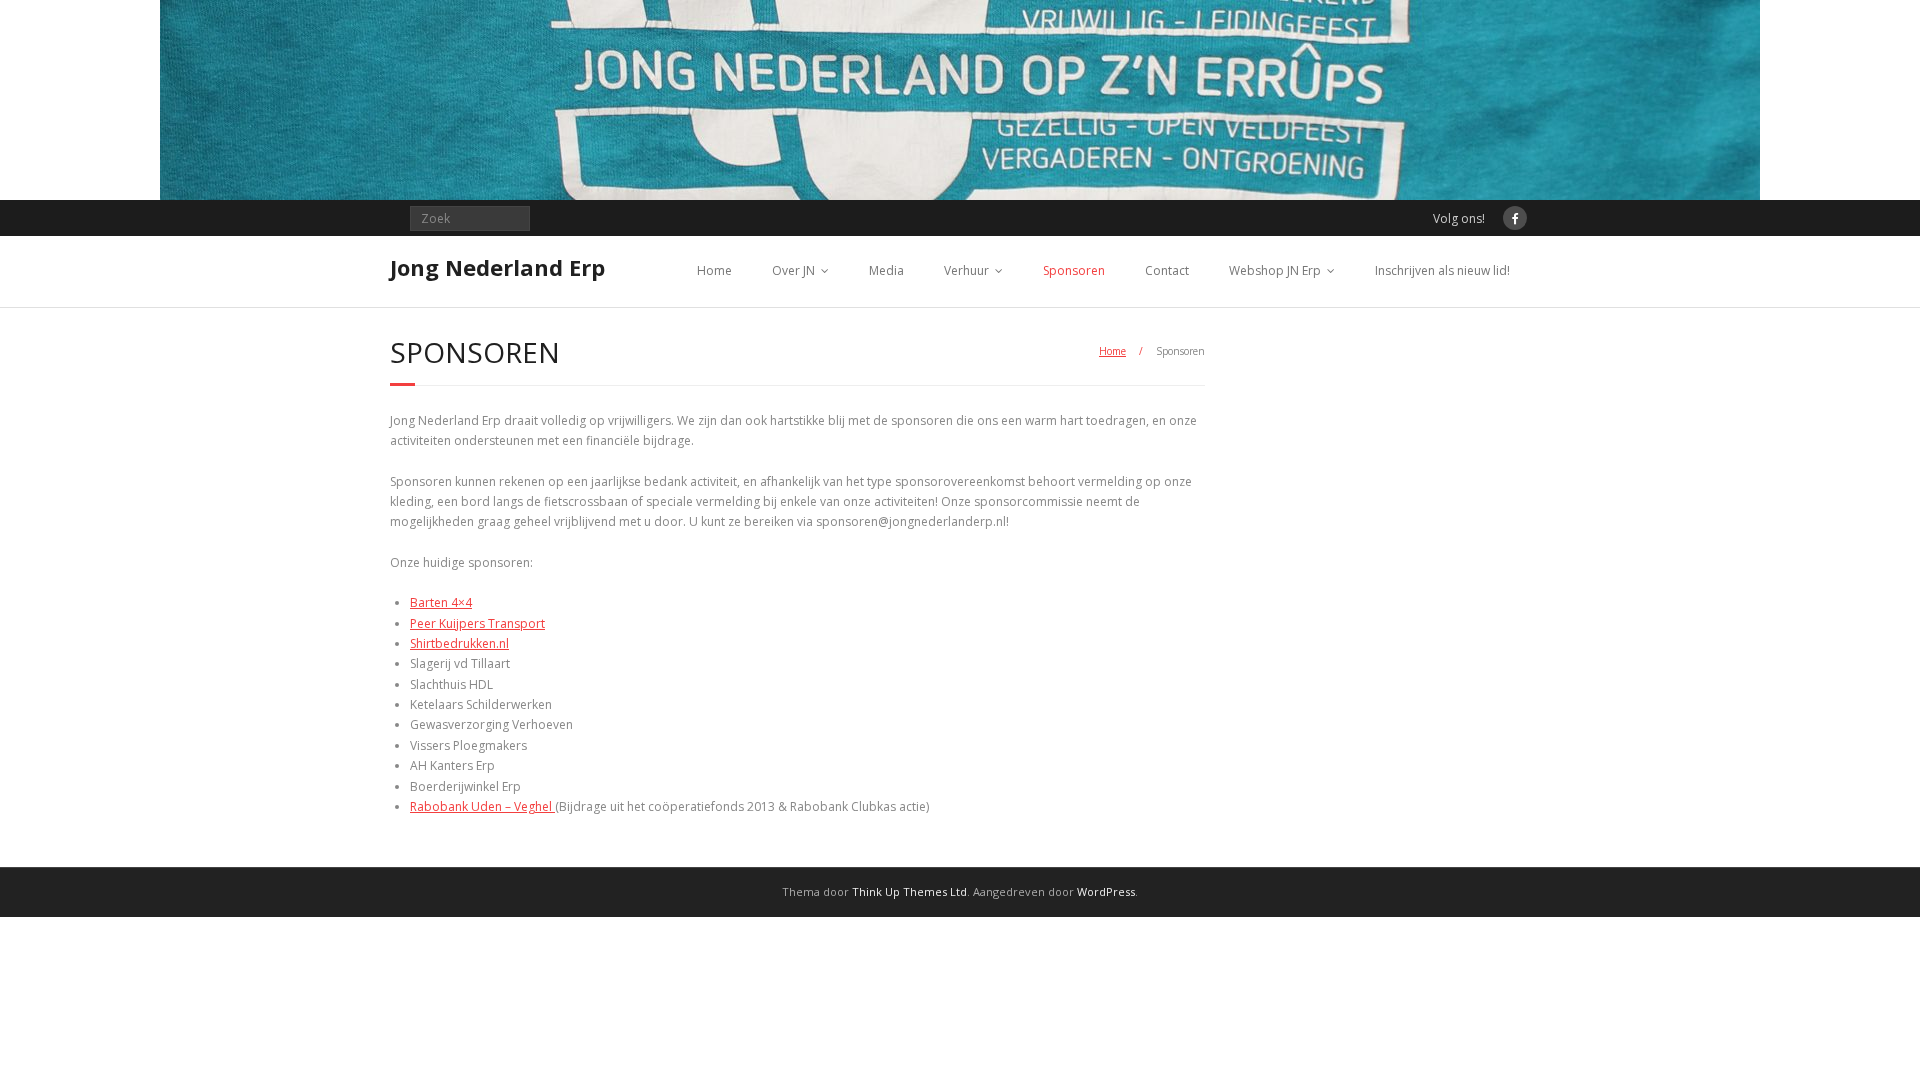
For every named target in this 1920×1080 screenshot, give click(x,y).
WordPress (1106, 891)
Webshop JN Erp (1275, 270)
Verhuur (966, 270)
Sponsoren (1074, 270)
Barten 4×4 (441, 602)
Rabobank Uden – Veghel (482, 806)
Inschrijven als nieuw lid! (1442, 270)
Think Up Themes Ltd (909, 891)
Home (714, 270)
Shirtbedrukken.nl (459, 643)
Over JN (793, 270)
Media (886, 270)
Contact (1167, 270)
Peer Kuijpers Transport (477, 623)
